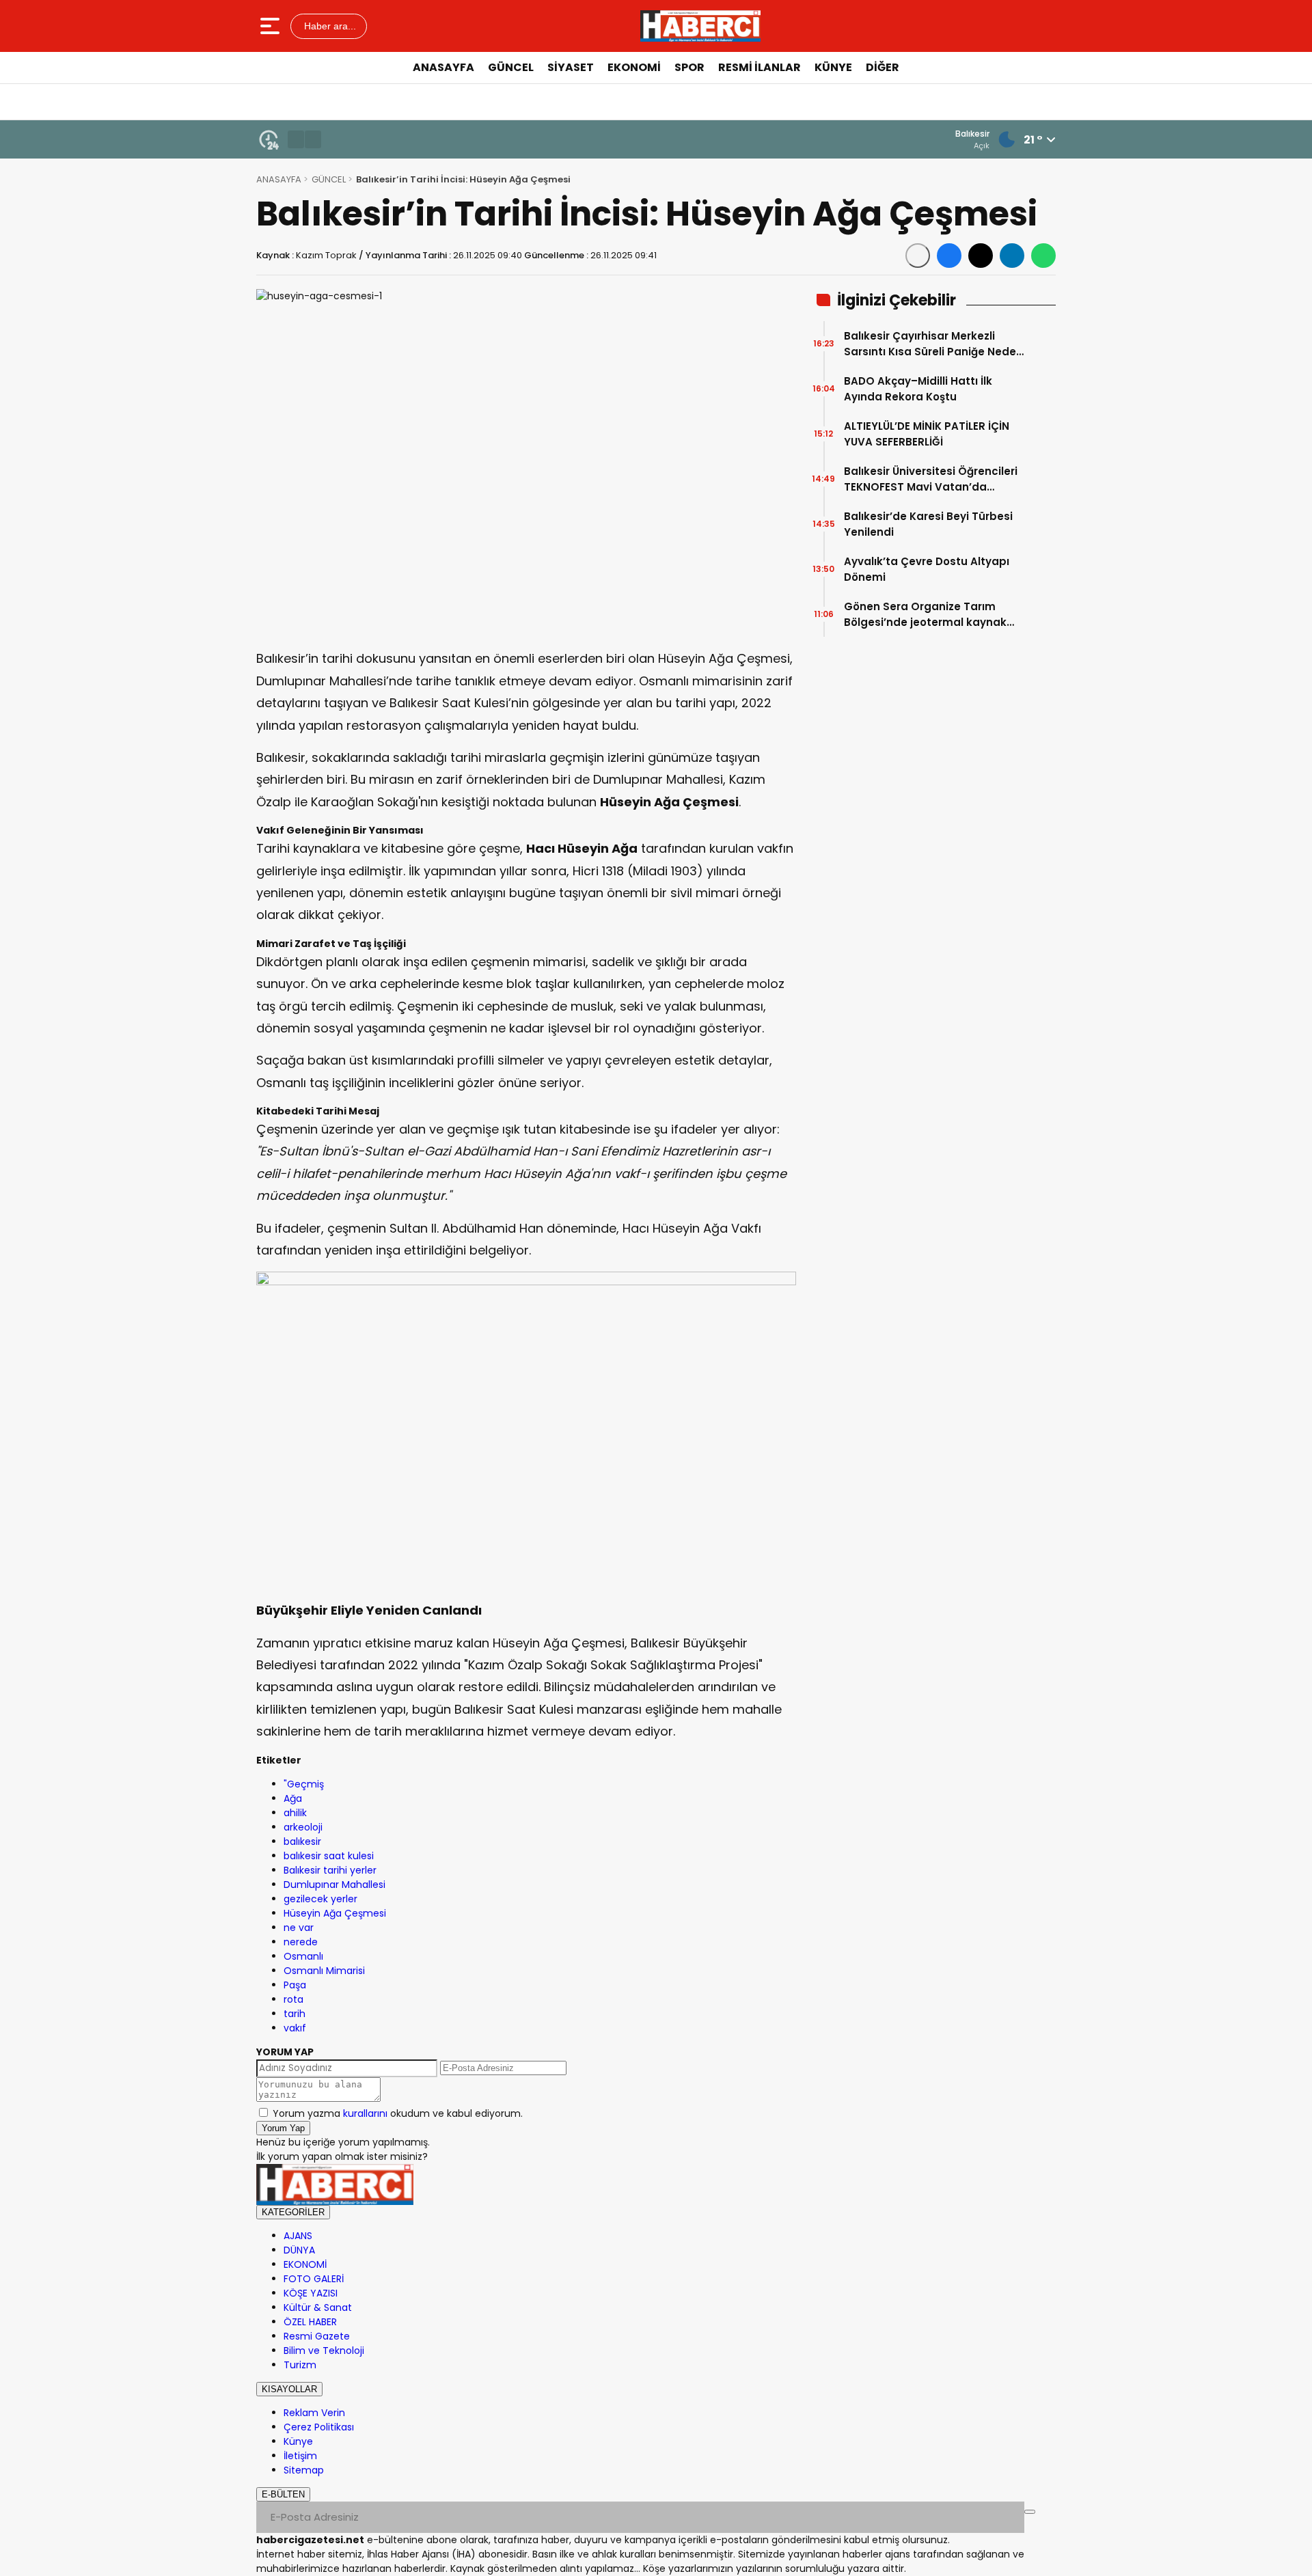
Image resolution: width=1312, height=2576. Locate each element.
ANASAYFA (443, 67)
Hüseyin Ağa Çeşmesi (335, 1913)
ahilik (295, 1813)
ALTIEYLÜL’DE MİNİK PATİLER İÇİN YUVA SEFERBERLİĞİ (927, 434)
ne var (299, 1928)
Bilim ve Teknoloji (324, 2351)
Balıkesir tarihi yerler (330, 1870)
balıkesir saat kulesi (329, 1856)
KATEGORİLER (293, 2212)
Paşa (295, 1985)
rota (293, 1999)
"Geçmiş (304, 1784)
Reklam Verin (314, 2413)
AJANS (298, 2236)
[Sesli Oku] (918, 256)
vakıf (295, 2028)
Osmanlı (303, 1956)
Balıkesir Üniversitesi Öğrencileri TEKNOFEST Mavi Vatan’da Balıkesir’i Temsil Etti (931, 479)
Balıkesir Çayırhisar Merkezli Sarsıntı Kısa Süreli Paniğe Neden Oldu (933, 344)
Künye (298, 2441)
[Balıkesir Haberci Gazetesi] (700, 26)
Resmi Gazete (317, 2336)
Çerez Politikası (319, 2427)
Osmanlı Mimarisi (324, 1971)
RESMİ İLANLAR (760, 67)
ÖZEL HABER (310, 2322)
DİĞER (883, 67)
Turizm (300, 2365)
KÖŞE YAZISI (311, 2293)
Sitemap (304, 2470)
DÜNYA (299, 2250)
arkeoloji (303, 1827)
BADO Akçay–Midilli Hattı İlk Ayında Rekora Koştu (918, 389)
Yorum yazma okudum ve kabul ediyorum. (398, 2113)
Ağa (293, 1798)
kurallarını (365, 2113)
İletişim (300, 2456)
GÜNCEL (511, 67)
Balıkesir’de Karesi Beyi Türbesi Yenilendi (928, 524)
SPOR (689, 67)
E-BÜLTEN (283, 2494)
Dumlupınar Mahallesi (334, 1885)
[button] (296, 139)
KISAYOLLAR (289, 2389)
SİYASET (571, 67)
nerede (301, 1942)
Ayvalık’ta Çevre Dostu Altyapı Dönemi (927, 569)
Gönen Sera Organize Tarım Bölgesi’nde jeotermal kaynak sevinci (925, 615)
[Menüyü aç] (272, 26)
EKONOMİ (634, 67)
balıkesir (302, 1841)
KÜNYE (833, 67)
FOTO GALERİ (314, 2279)
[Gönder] (1030, 2512)
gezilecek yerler (320, 1899)
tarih (295, 2014)
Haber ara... (329, 26)
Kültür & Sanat (318, 2307)
